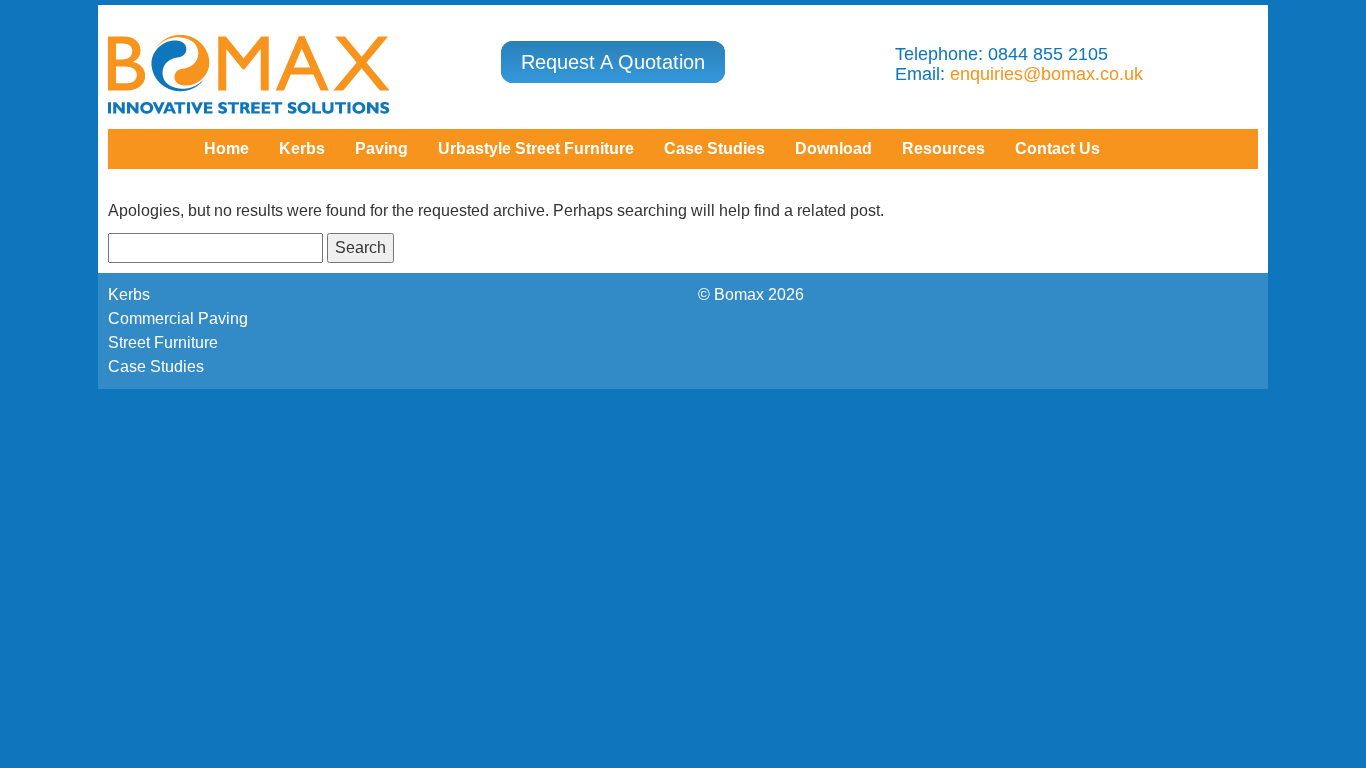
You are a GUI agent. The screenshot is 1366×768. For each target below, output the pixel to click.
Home (226, 148)
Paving (381, 148)
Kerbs (302, 148)
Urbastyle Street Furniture (536, 148)
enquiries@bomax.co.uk (1046, 74)
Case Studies (156, 366)
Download (833, 148)
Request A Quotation (613, 62)
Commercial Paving (178, 318)
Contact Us (1057, 148)
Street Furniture (163, 342)
